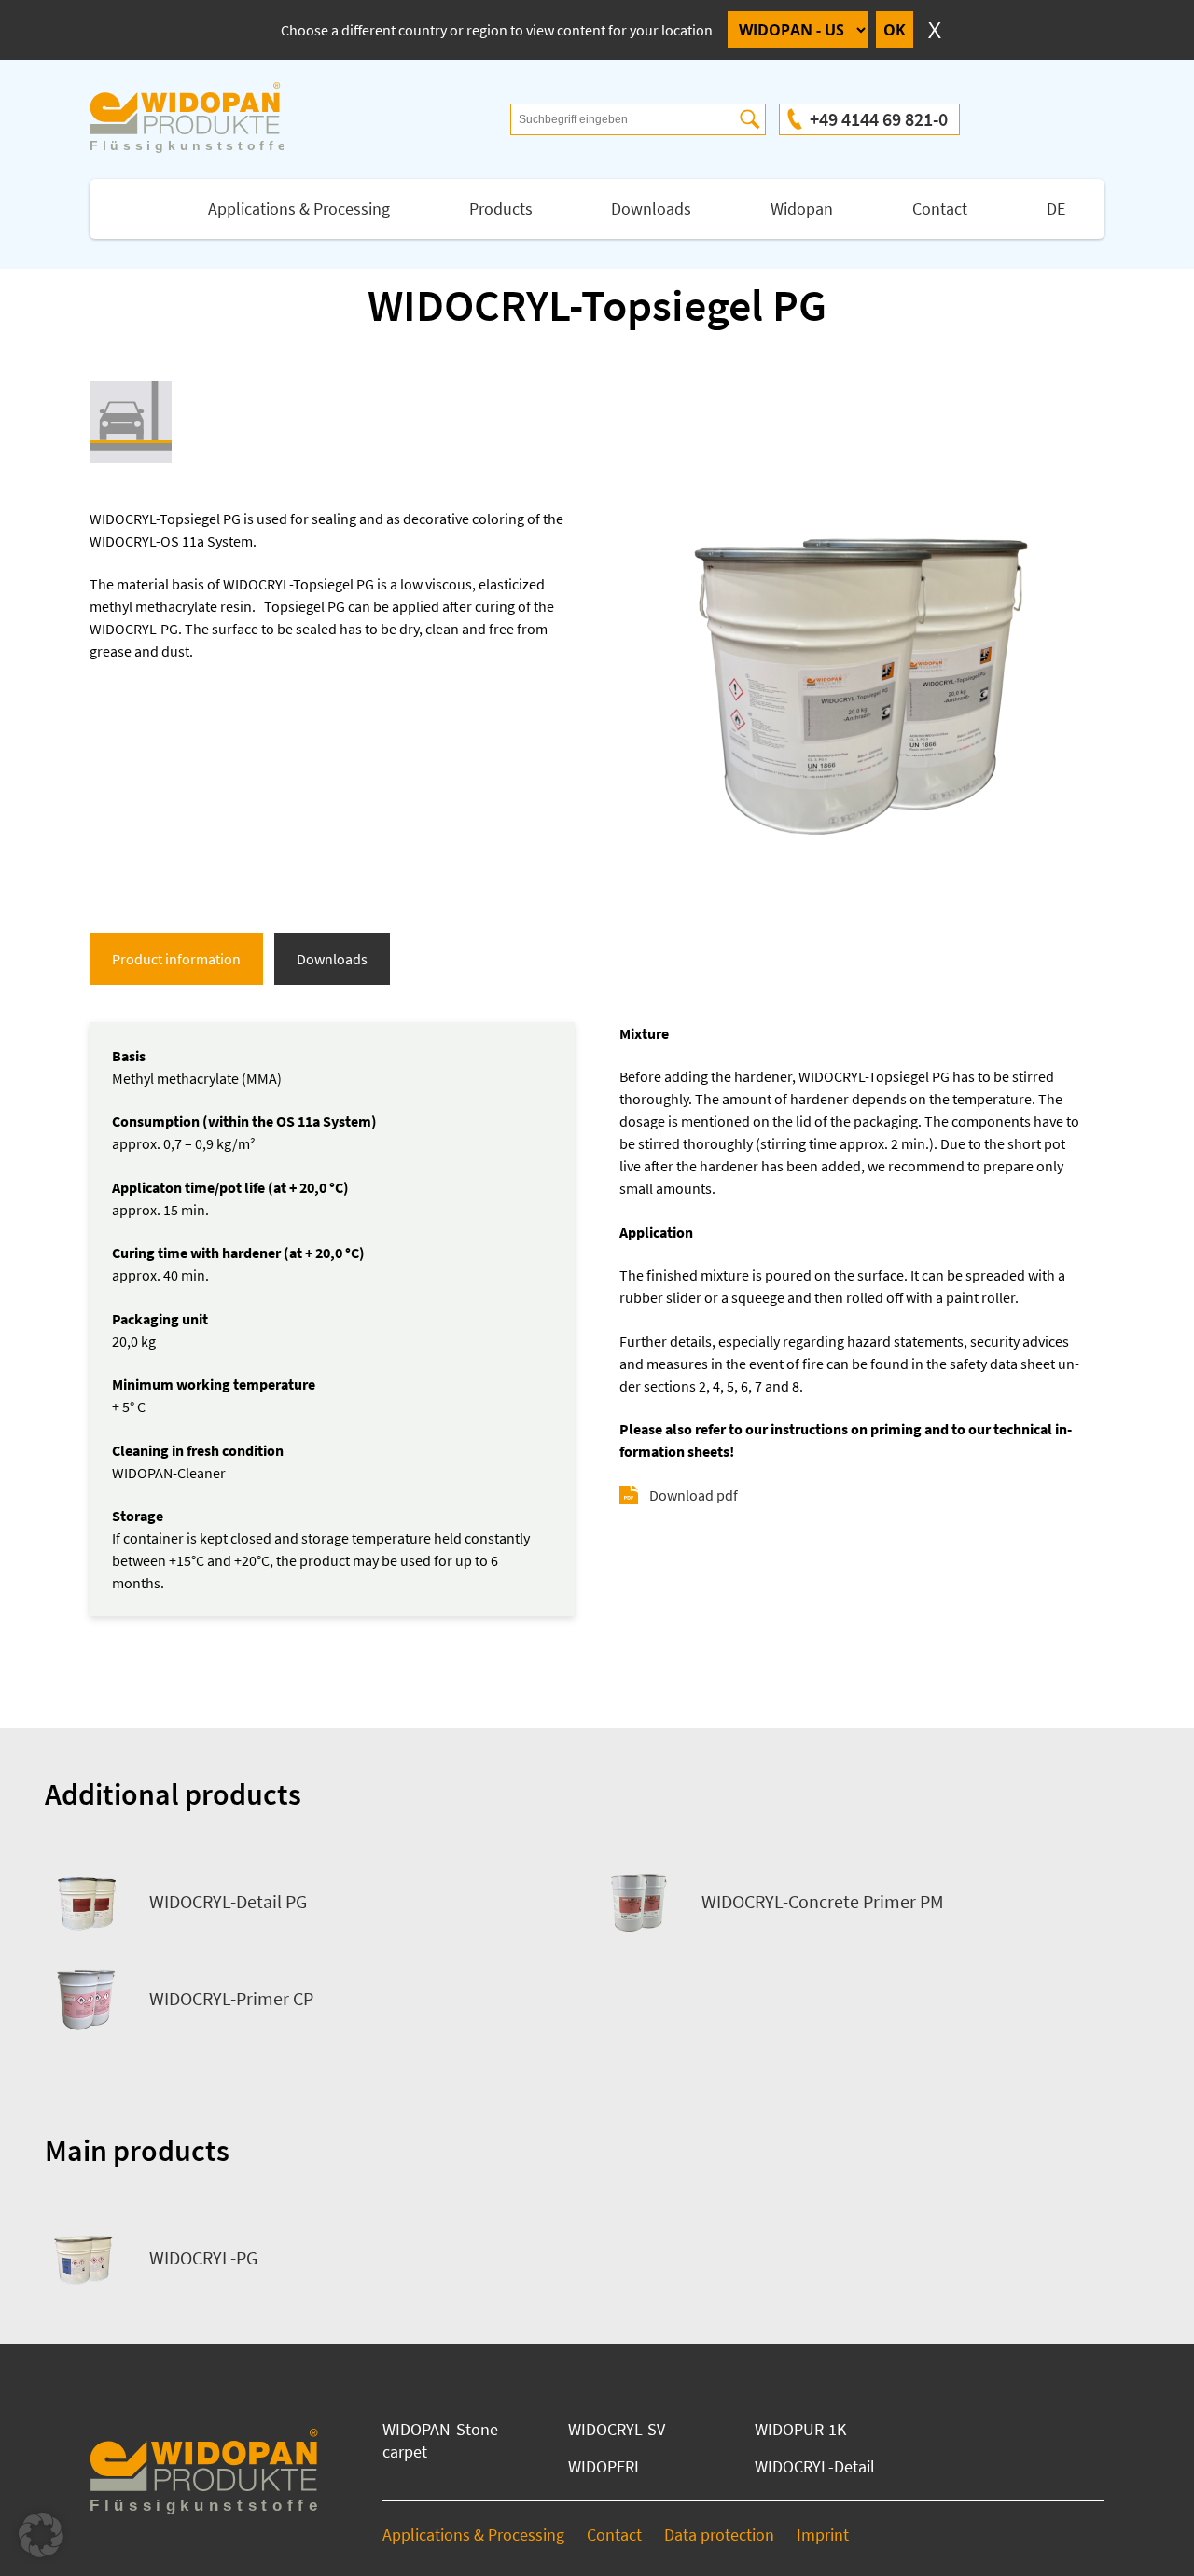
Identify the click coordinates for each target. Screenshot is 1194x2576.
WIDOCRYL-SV (617, 2429)
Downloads (651, 208)
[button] (41, 2535)
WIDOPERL (605, 2466)
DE (1056, 208)
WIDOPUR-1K (800, 2429)
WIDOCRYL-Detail (815, 2466)
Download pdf (694, 1495)
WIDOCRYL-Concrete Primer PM (823, 1901)
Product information (176, 959)
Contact (940, 208)
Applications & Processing (299, 208)
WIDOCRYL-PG (203, 2257)
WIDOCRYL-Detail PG (228, 1901)
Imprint (823, 2534)
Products (501, 208)
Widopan (802, 208)
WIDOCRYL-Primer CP (231, 1998)
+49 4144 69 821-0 (879, 119)
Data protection (719, 2534)
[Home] (205, 119)
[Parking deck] (131, 422)
